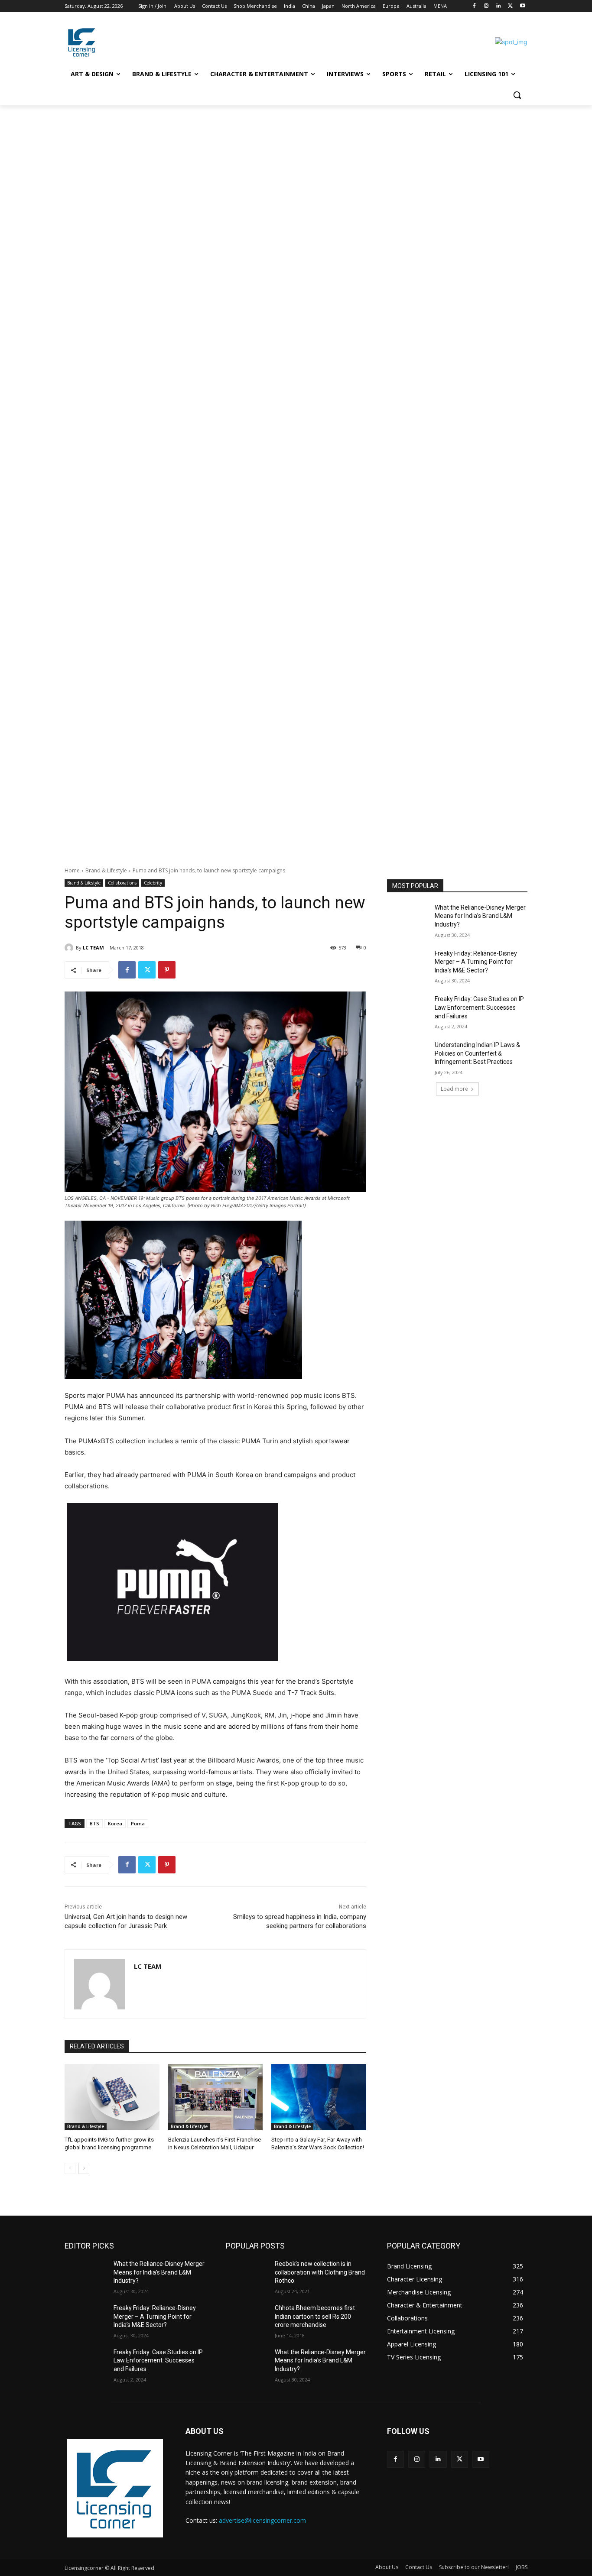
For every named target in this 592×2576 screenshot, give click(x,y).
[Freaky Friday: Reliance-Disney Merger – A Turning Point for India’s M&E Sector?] (408, 964)
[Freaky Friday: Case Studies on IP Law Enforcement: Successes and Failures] (408, 1010)
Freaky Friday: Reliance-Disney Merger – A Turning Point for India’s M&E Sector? (476, 962)
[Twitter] (510, 6)
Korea (115, 1823)
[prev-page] (70, 2168)
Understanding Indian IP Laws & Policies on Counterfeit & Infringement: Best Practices (477, 1053)
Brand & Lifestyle (106, 870)
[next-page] (84, 2168)
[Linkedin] (499, 6)
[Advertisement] (260, 169)
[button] (517, 95)
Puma (138, 1823)
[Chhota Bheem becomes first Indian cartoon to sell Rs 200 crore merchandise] (247, 2319)
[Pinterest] (167, 970)
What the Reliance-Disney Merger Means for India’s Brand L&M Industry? (480, 916)
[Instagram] (486, 6)
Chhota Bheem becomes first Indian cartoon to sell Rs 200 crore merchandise (315, 2316)
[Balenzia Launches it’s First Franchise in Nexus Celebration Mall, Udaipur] (216, 2097)
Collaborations (122, 883)
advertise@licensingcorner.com (262, 2520)
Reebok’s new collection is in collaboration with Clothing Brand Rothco (320, 2272)
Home (72, 870)
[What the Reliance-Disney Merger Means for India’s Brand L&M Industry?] (408, 918)
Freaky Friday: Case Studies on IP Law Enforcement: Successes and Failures (479, 1007)
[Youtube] (522, 6)
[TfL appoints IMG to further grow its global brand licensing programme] (112, 2097)
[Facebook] (474, 6)
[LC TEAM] (70, 948)
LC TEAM (93, 948)
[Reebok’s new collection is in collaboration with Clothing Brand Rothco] (247, 2275)
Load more (454, 1089)
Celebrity (153, 883)
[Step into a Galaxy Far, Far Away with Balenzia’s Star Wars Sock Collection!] (319, 2097)
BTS (94, 1823)
